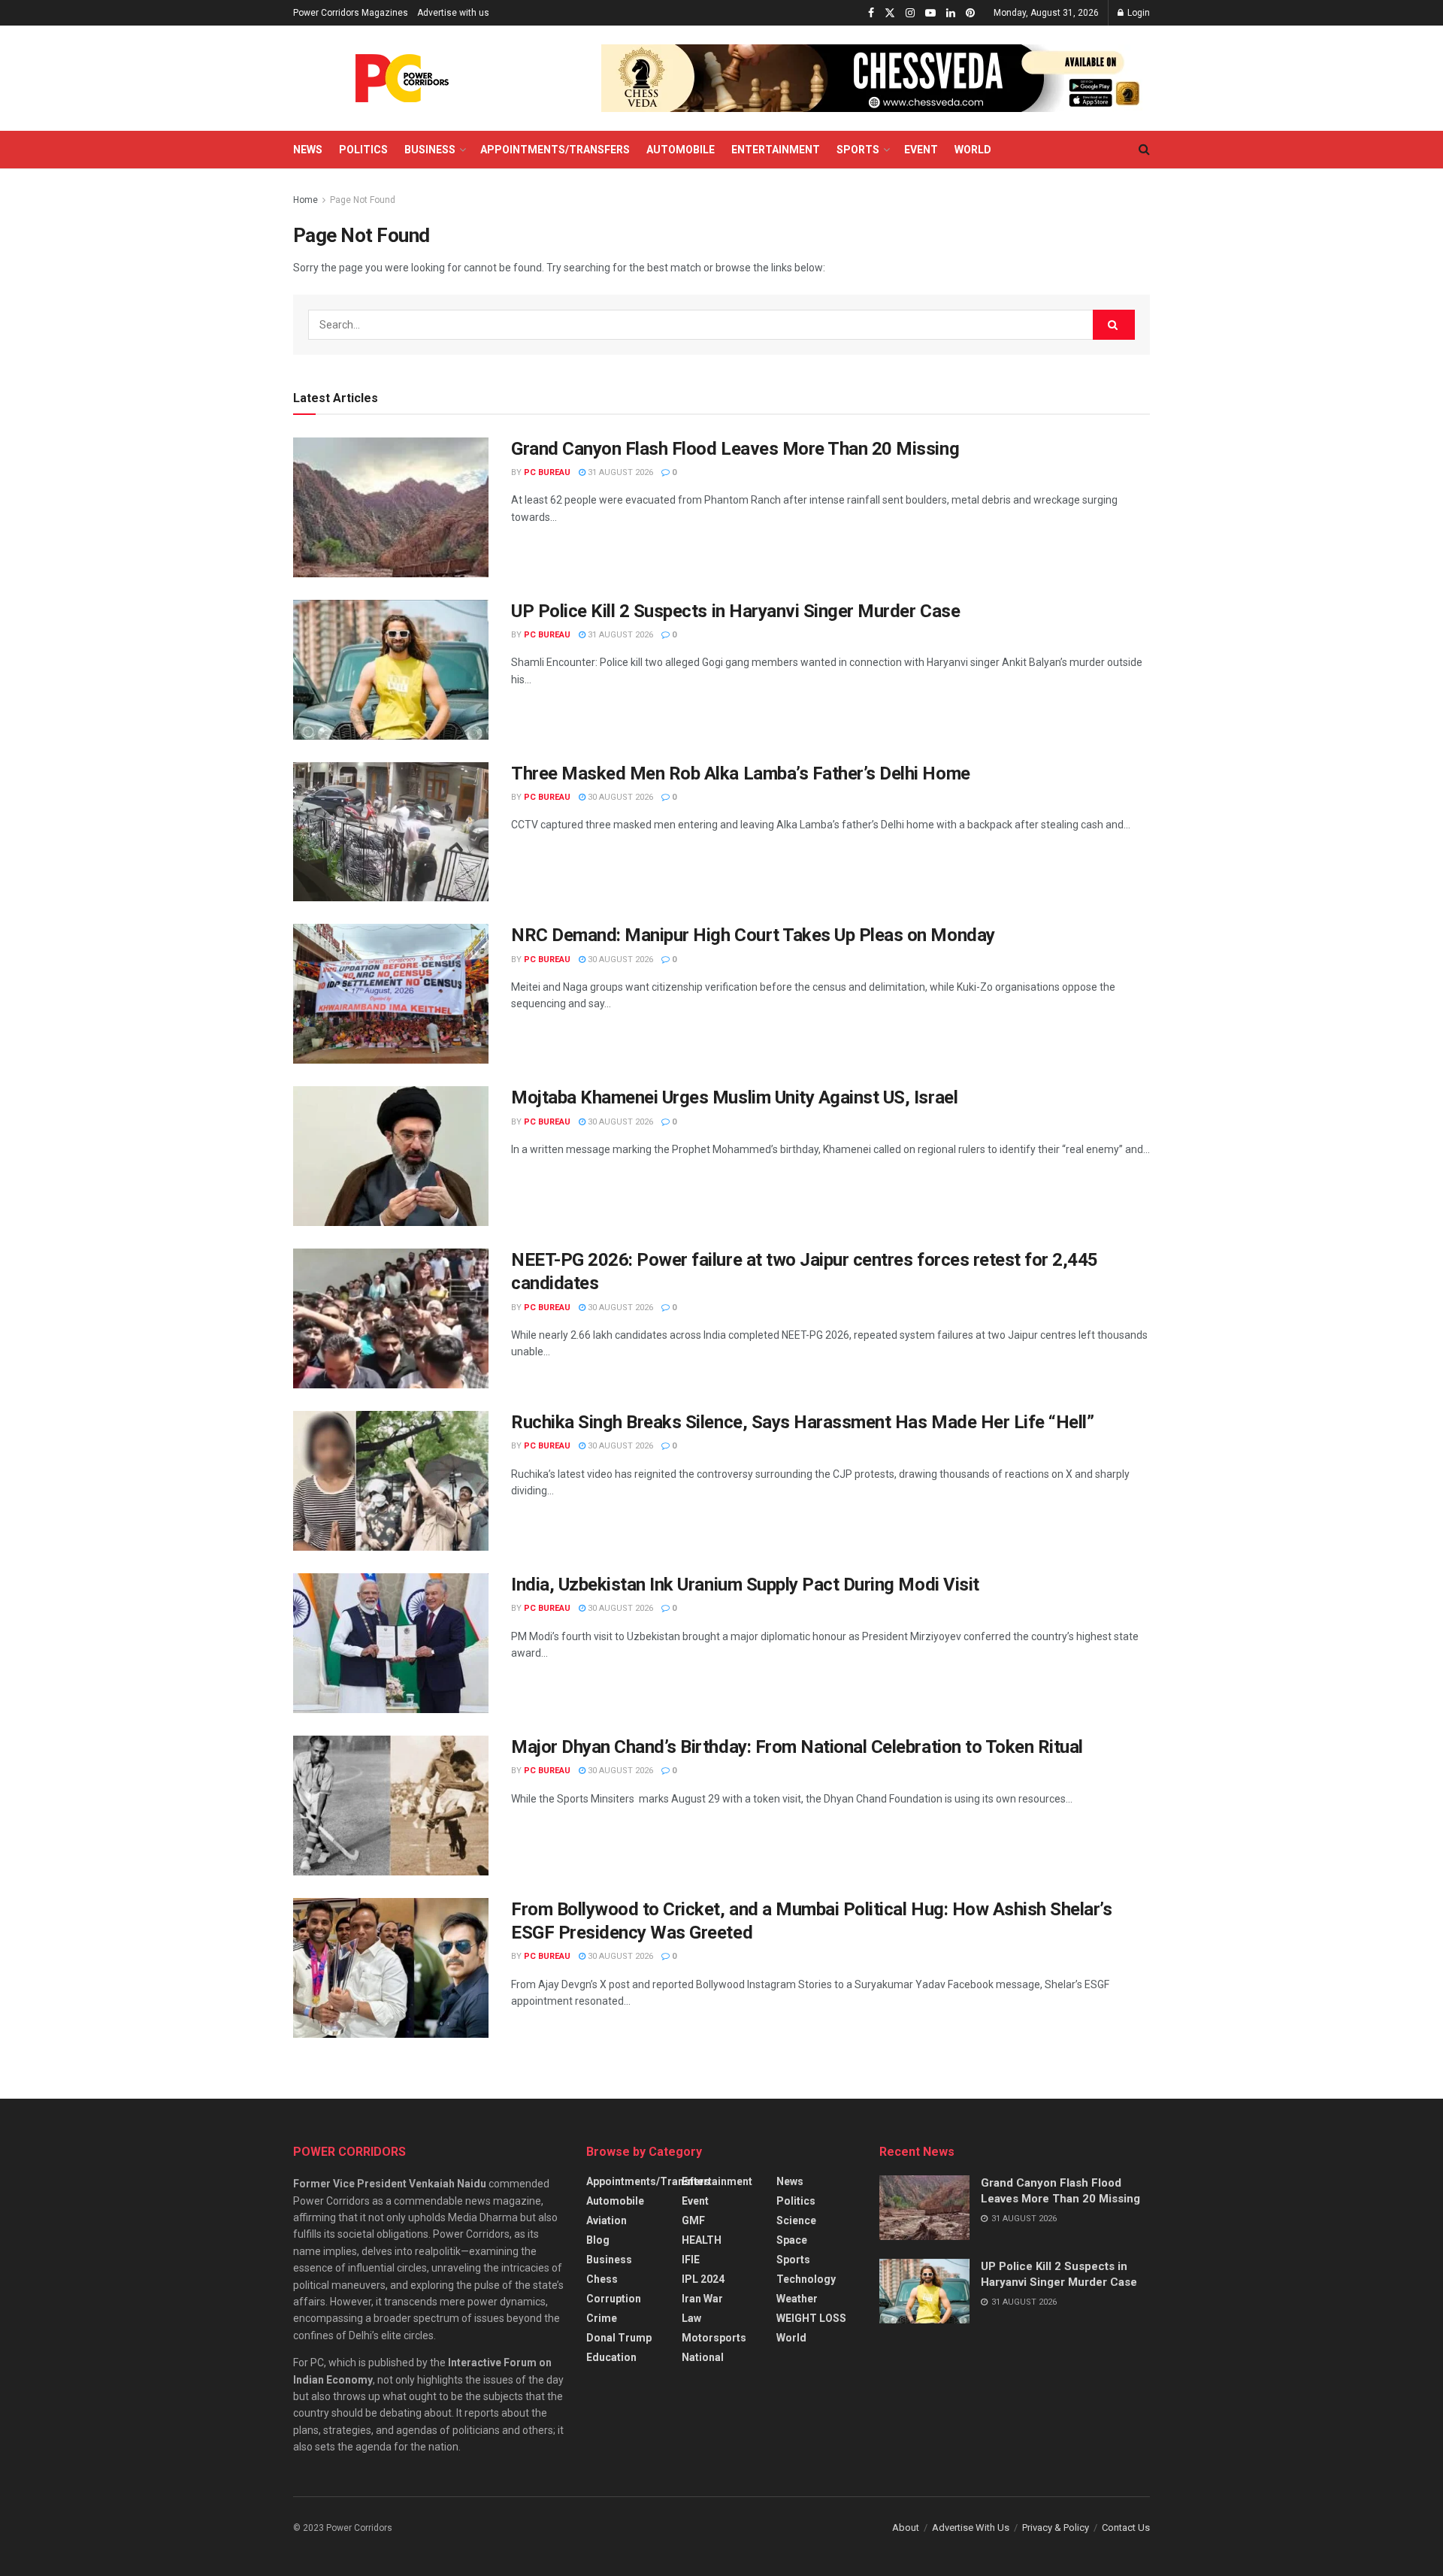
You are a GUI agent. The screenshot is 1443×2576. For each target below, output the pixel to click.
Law (691, 2318)
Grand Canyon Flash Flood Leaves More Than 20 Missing (735, 449)
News (308, 150)
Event (921, 150)
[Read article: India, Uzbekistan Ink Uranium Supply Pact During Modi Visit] (391, 1643)
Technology (806, 2279)
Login (1137, 13)
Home (306, 200)
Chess (602, 2279)
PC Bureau (547, 472)
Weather (797, 2299)
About (906, 2528)
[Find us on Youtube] (930, 13)
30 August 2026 (619, 797)
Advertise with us (453, 13)
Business (430, 150)
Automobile (681, 150)
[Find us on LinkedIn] (951, 13)
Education (611, 2357)
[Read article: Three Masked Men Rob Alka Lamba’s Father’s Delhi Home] (391, 832)
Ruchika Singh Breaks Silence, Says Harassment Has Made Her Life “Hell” (802, 1422)
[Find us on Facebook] (871, 13)
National (703, 2357)
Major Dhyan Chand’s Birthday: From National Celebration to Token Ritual (797, 1747)
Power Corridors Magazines (351, 13)
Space (792, 2240)
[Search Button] (1144, 150)
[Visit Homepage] (402, 78)
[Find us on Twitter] (890, 13)
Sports (858, 150)
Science (796, 2220)
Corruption (614, 2299)
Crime (602, 2318)
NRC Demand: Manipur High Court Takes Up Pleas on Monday (753, 935)
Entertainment (776, 150)
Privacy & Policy (1056, 2528)
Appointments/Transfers (555, 150)
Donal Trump (619, 2338)
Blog (598, 2240)
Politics (363, 150)
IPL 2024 (703, 2279)
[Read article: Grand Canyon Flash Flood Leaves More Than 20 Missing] (391, 507)
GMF (693, 2220)
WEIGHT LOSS (811, 2318)
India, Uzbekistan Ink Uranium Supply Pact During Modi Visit (745, 1585)
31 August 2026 (619, 472)
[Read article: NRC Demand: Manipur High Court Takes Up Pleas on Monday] (391, 994)
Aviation (607, 2220)
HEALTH (702, 2240)
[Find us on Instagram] (910, 13)
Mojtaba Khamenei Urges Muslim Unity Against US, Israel (734, 1097)
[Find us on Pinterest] (970, 13)
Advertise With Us (971, 2528)
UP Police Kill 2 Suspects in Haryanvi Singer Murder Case (735, 611)
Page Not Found (363, 200)
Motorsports (714, 2338)
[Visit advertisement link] (876, 78)
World (973, 150)
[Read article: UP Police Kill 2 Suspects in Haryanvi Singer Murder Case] (391, 670)
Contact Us (1126, 2528)
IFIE (691, 2260)
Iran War (702, 2299)
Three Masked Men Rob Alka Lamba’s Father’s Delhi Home (741, 773)
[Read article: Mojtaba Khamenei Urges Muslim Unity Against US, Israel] (391, 1156)
